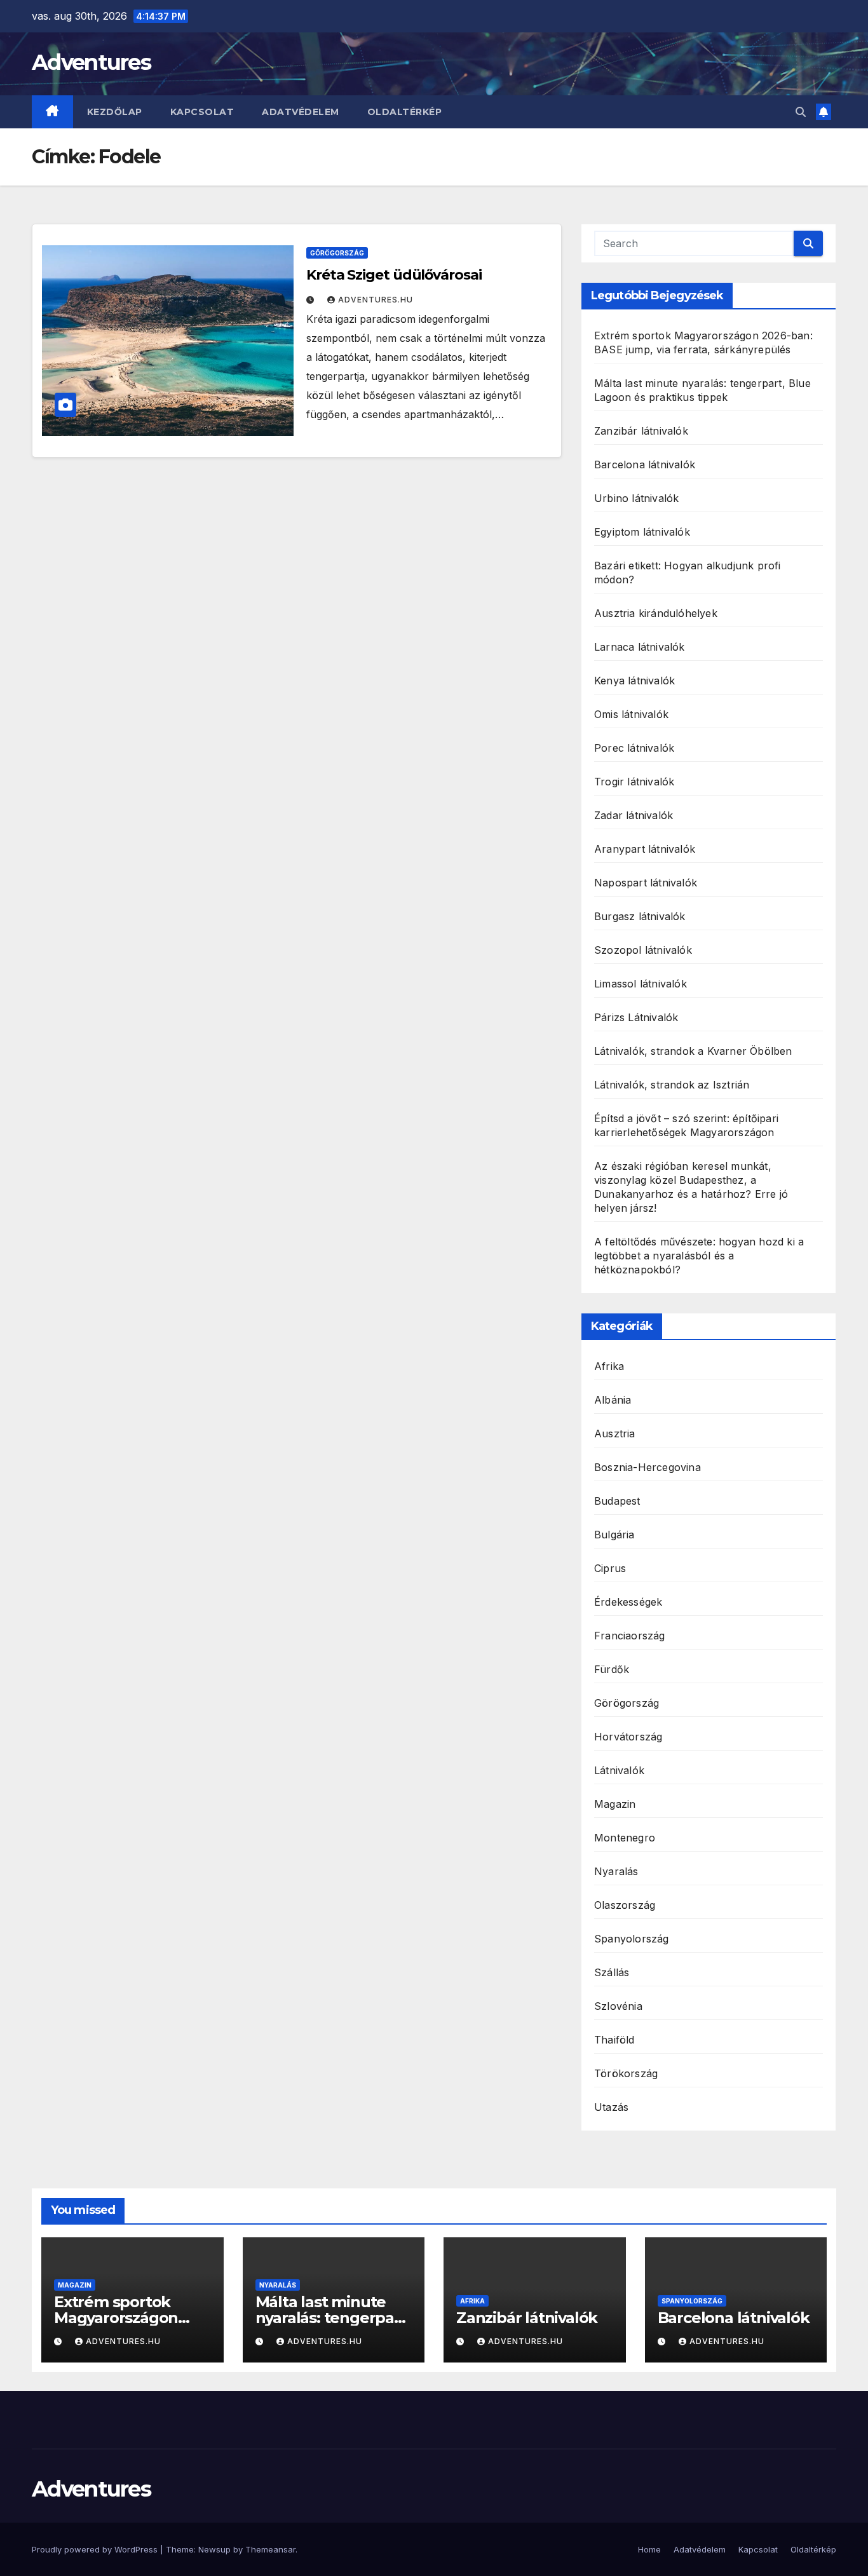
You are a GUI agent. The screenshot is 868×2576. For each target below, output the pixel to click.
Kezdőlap (115, 112)
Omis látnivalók (631, 714)
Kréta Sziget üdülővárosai (394, 275)
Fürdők (612, 1669)
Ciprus (610, 1568)
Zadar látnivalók (634, 815)
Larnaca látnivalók (640, 647)
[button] (801, 112)
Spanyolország (632, 1939)
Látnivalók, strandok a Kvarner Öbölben (693, 1051)
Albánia (613, 1400)
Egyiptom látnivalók (642, 532)
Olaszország (625, 1905)
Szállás (612, 1972)
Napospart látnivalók (646, 883)
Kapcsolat (202, 112)
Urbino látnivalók (636, 498)
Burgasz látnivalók (640, 916)
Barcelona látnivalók (645, 464)
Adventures (91, 62)
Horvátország (628, 1737)
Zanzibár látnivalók (641, 431)
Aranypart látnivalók (645, 849)
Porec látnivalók (634, 748)
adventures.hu (376, 300)
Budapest (617, 1501)
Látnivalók (619, 1770)
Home (649, 2549)
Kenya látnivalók (634, 681)
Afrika (609, 1366)
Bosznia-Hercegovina (648, 1467)
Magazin (615, 1804)
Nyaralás (616, 1871)
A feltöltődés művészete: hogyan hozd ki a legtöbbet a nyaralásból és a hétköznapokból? (699, 1256)
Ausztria (615, 1434)
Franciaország (630, 1636)
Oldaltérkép (405, 112)
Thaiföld (614, 2040)
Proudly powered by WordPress (96, 2549)
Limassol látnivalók (641, 984)
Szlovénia (618, 2006)
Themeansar (270, 2549)
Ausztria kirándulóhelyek (656, 613)
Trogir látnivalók (634, 782)
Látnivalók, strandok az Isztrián (672, 1085)
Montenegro (625, 1838)
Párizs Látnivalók (636, 1017)
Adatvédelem (301, 112)
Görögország (337, 253)
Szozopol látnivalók (643, 950)
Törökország (626, 2073)
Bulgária (614, 1535)
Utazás (611, 2107)
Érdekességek (628, 1602)
